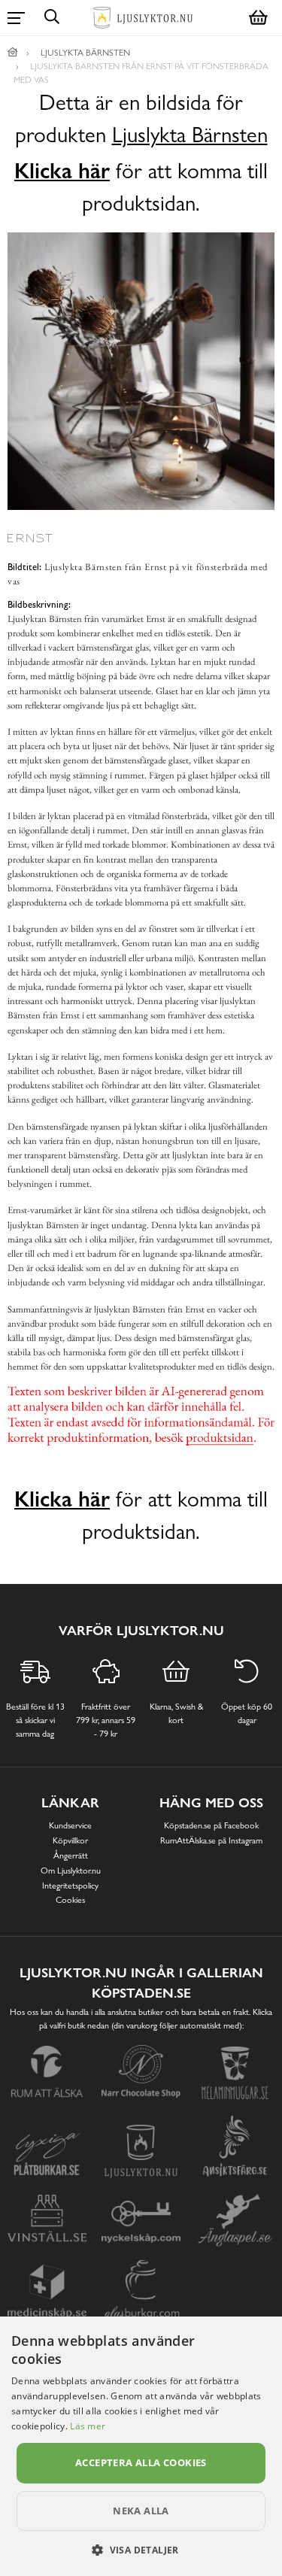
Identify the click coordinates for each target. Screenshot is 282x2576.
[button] (141, 2550)
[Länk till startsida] (13, 53)
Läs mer (88, 2426)
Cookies (70, 1900)
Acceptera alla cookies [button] (141, 2462)
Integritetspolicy (70, 1886)
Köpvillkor (70, 1840)
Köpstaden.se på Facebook (211, 1825)
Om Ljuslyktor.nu (71, 1871)
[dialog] (141, 2446)
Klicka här (62, 171)
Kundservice (70, 1825)
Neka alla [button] (141, 2511)
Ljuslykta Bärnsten (190, 135)
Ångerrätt (71, 1855)
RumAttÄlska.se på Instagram (211, 1840)
